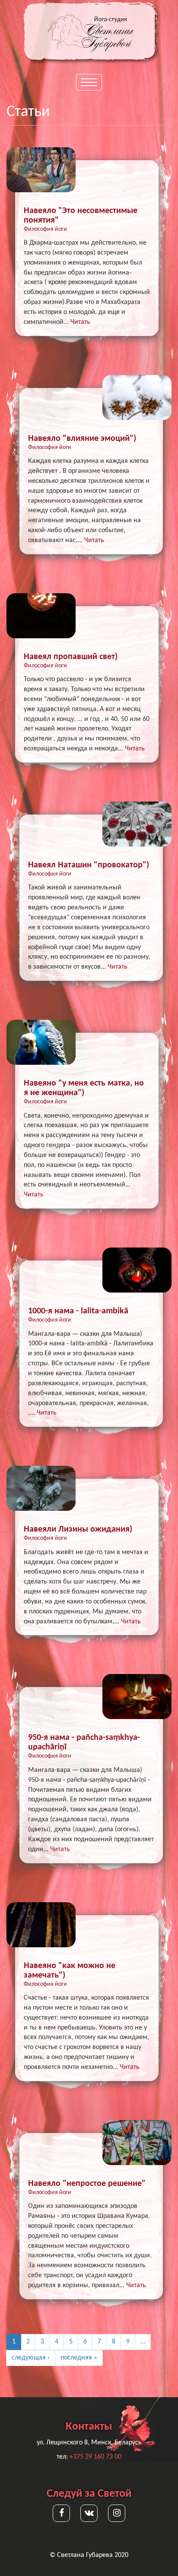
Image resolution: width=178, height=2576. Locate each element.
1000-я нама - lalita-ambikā (78, 1311)
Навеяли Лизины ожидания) (78, 1529)
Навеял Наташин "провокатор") (89, 865)
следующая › (31, 2358)
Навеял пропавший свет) (71, 657)
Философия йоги (45, 229)
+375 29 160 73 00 (95, 2457)
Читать (80, 322)
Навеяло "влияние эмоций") (82, 439)
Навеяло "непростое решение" (87, 2184)
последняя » (79, 2358)
